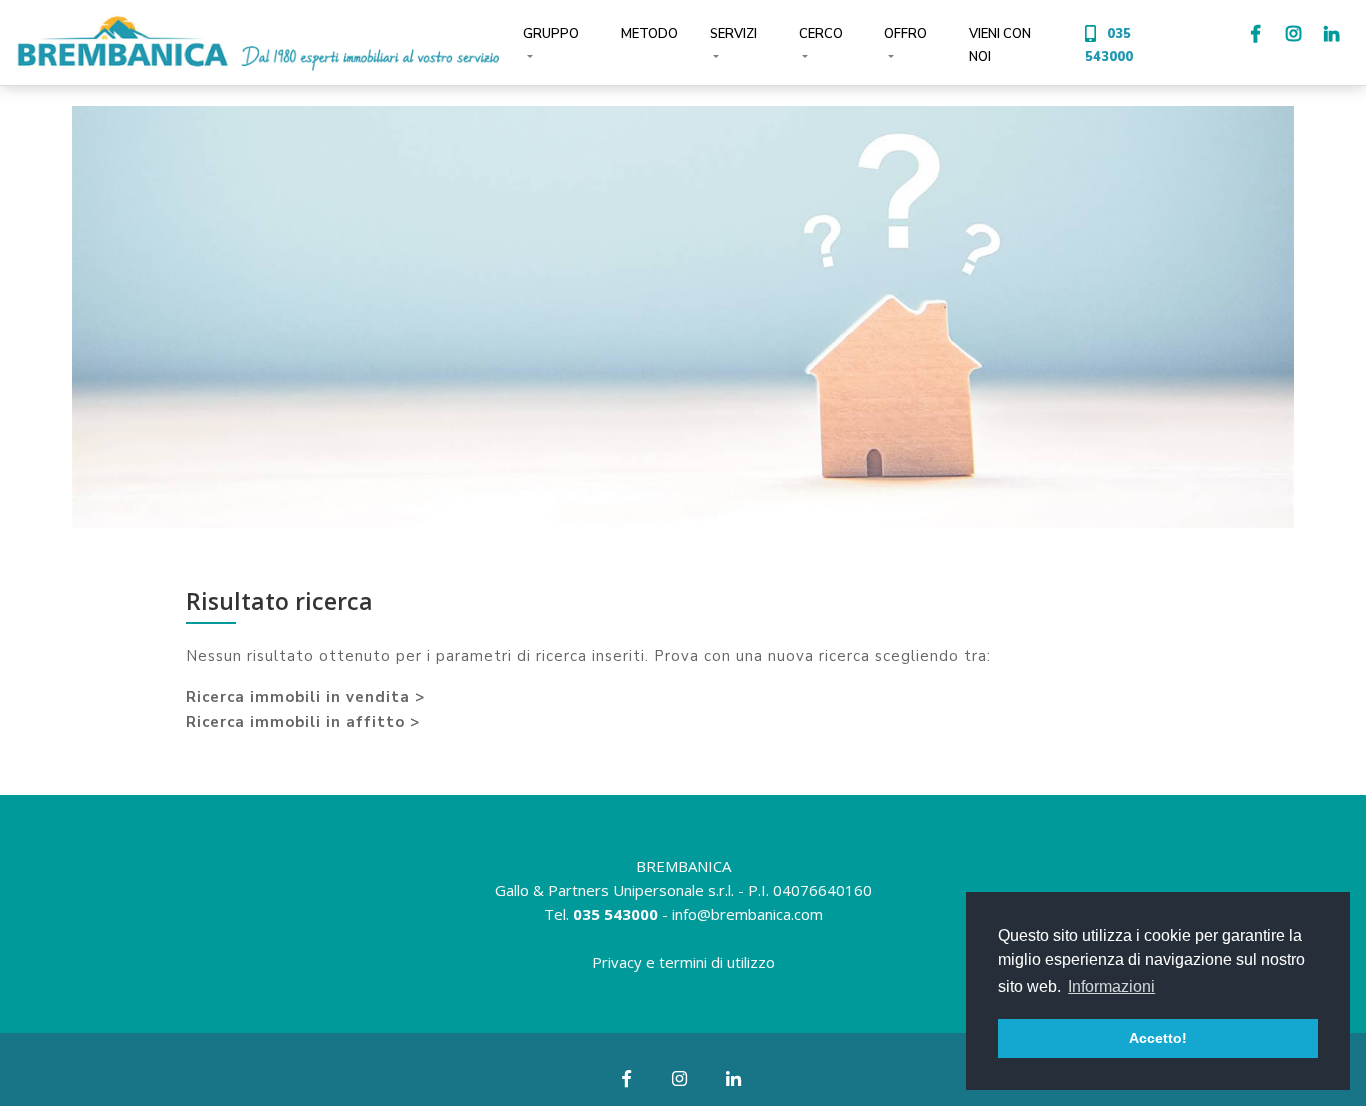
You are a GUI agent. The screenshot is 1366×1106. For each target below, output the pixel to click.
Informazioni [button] (1111, 986)
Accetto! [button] (1158, 1038)
